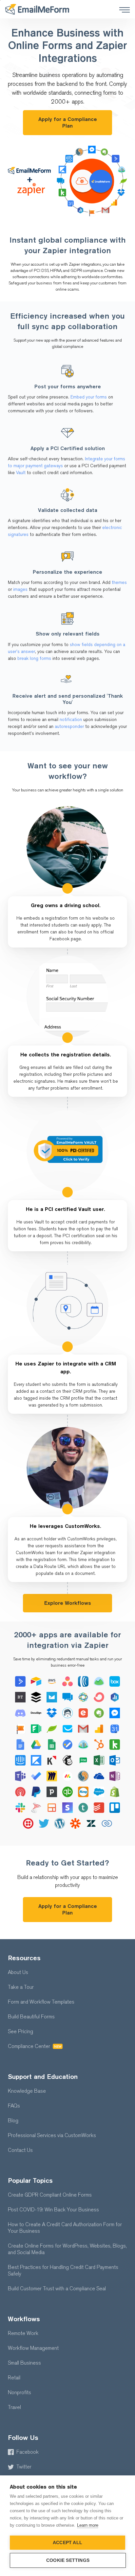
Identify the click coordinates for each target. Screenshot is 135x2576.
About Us (18, 1972)
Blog (13, 2120)
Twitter (24, 2467)
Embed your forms (89, 397)
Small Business (24, 2363)
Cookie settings (68, 2560)
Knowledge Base (27, 2091)
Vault (21, 473)
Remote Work (23, 2333)
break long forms (34, 658)
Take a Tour (21, 1987)
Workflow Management (33, 2348)
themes (119, 582)
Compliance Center (35, 2046)
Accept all (67, 2543)
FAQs (14, 2106)
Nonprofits (19, 2392)
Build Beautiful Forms (31, 2017)
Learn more (88, 2525)
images (20, 589)
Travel (14, 2407)
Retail (14, 2378)
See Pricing (20, 2031)
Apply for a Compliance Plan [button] (68, 122)
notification (71, 720)
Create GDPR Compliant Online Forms (50, 2195)
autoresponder (69, 726)
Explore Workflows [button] (68, 1603)
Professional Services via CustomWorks (52, 2135)
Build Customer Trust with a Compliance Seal (57, 2288)
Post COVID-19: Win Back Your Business (53, 2210)
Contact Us (20, 2150)
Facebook (28, 2452)
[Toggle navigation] (122, 9)
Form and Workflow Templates (41, 2002)
